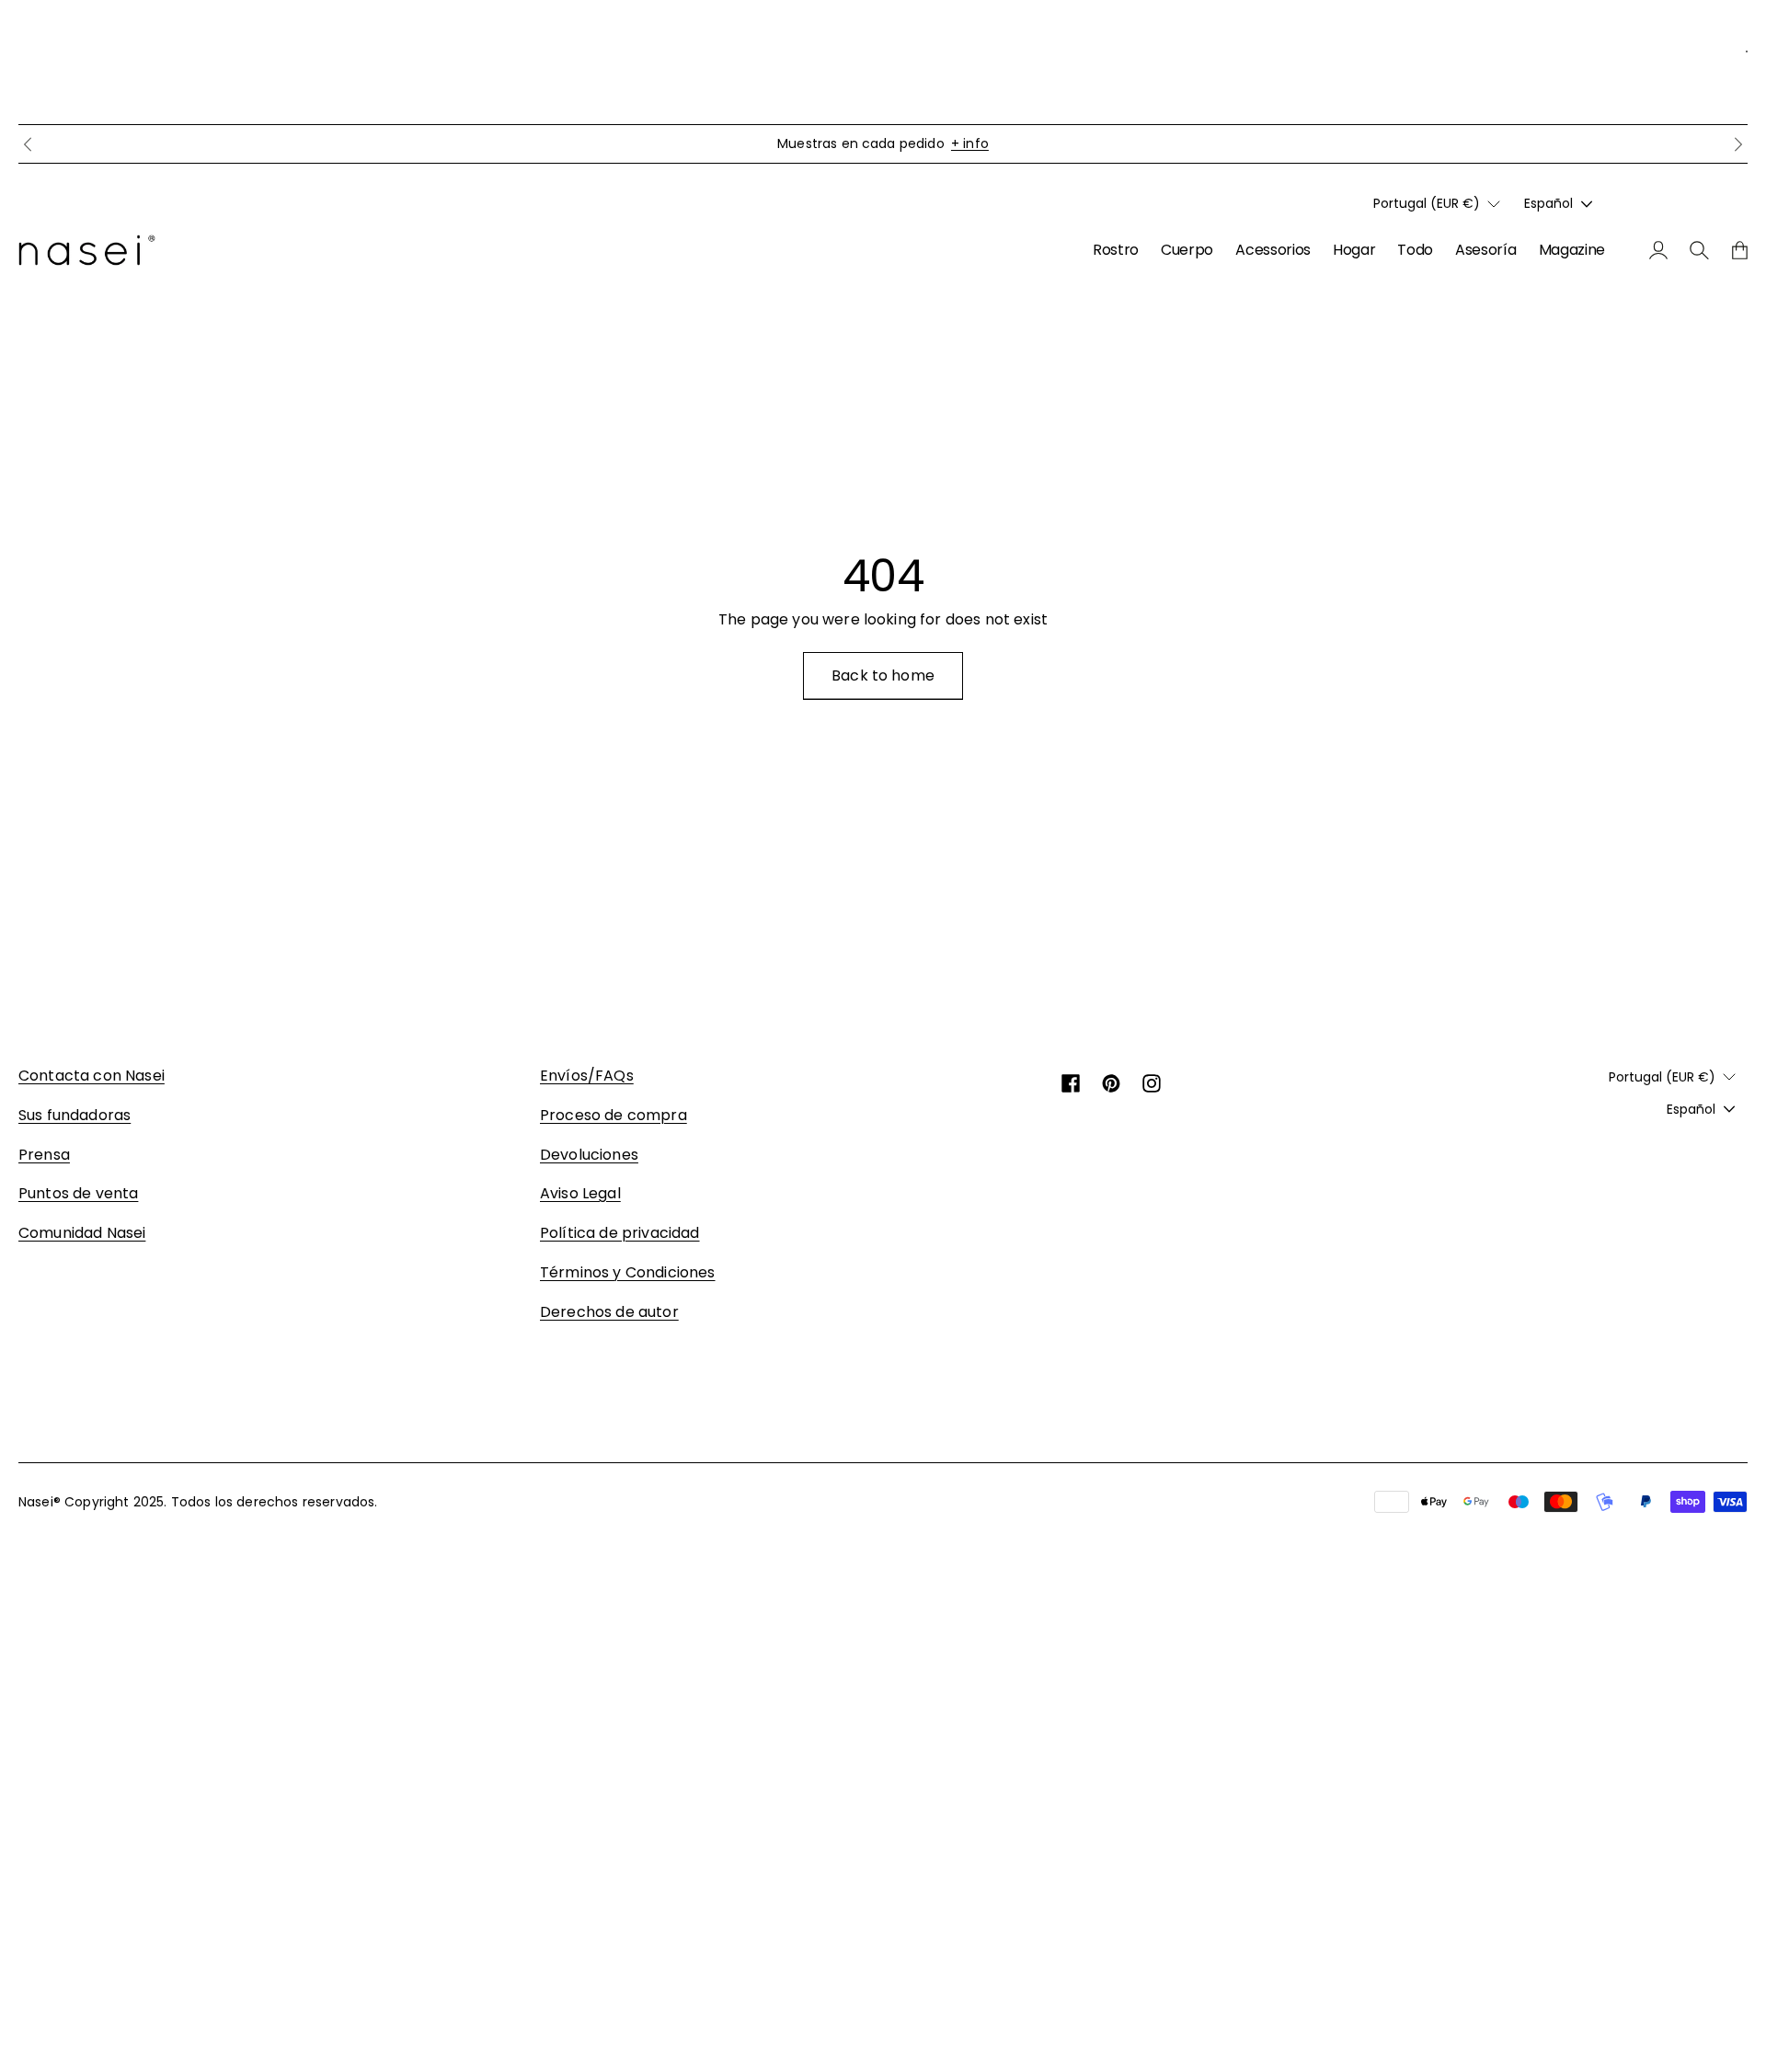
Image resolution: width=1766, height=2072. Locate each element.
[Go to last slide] (28, 144)
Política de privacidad (620, 1233)
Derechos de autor (609, 1312)
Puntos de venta (78, 1193)
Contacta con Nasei (92, 1076)
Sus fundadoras (75, 1115)
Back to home (883, 675)
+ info (970, 143)
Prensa (44, 1155)
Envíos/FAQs (587, 1076)
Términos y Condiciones (628, 1272)
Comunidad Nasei (82, 1233)
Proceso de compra (614, 1115)
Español (1548, 204)
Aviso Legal (580, 1193)
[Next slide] (1738, 144)
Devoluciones (589, 1155)
